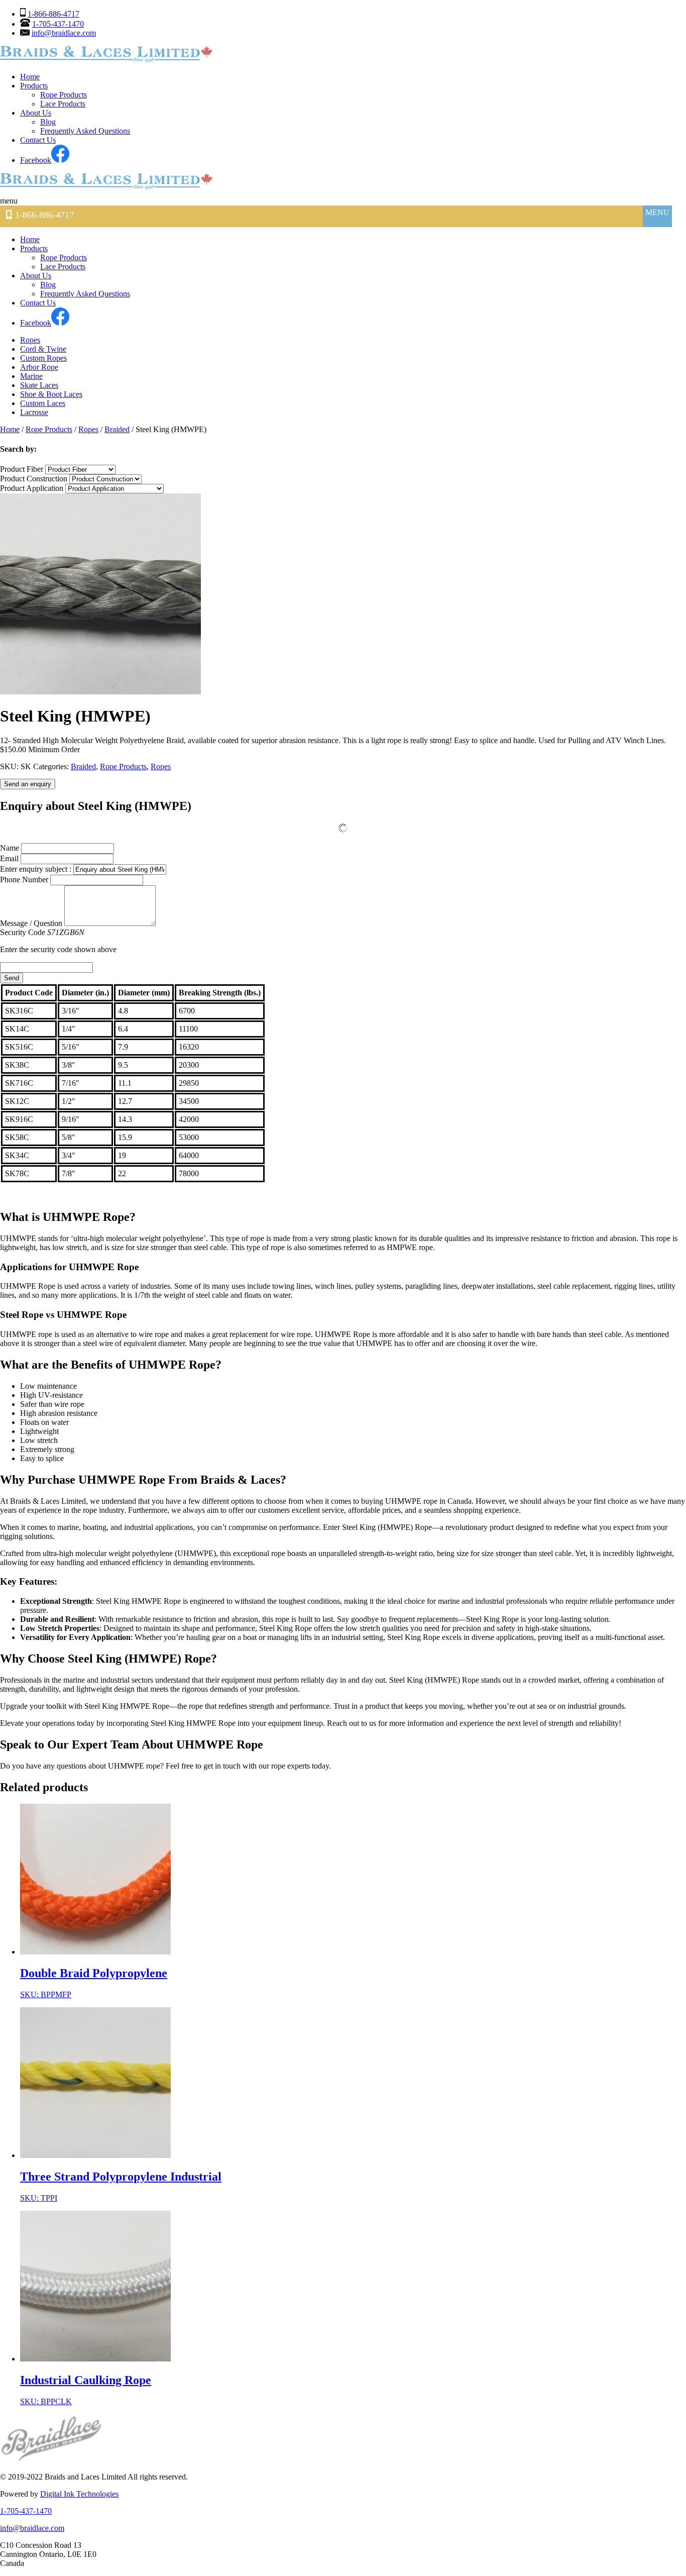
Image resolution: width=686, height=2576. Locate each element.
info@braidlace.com (64, 33)
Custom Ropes (43, 358)
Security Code (58, 941)
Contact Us (38, 140)
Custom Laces (43, 403)
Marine (31, 376)
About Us (36, 113)
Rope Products (64, 95)
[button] (21, 201)
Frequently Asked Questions (85, 131)
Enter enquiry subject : (37, 869)
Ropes (30, 340)
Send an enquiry (28, 784)
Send (12, 978)
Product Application (32, 488)
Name (10, 848)
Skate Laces (39, 385)
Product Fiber (22, 469)
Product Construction (34, 479)
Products (34, 86)
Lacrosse (34, 412)
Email (9, 858)
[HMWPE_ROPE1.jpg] (100, 692)
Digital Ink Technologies (79, 2494)
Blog (48, 122)
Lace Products (63, 104)
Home (30, 77)
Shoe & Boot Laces (51, 394)
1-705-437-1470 (58, 24)
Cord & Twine (43, 349)
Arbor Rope (39, 367)
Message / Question (31, 923)
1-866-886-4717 (53, 14)
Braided (117, 429)
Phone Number (24, 880)
